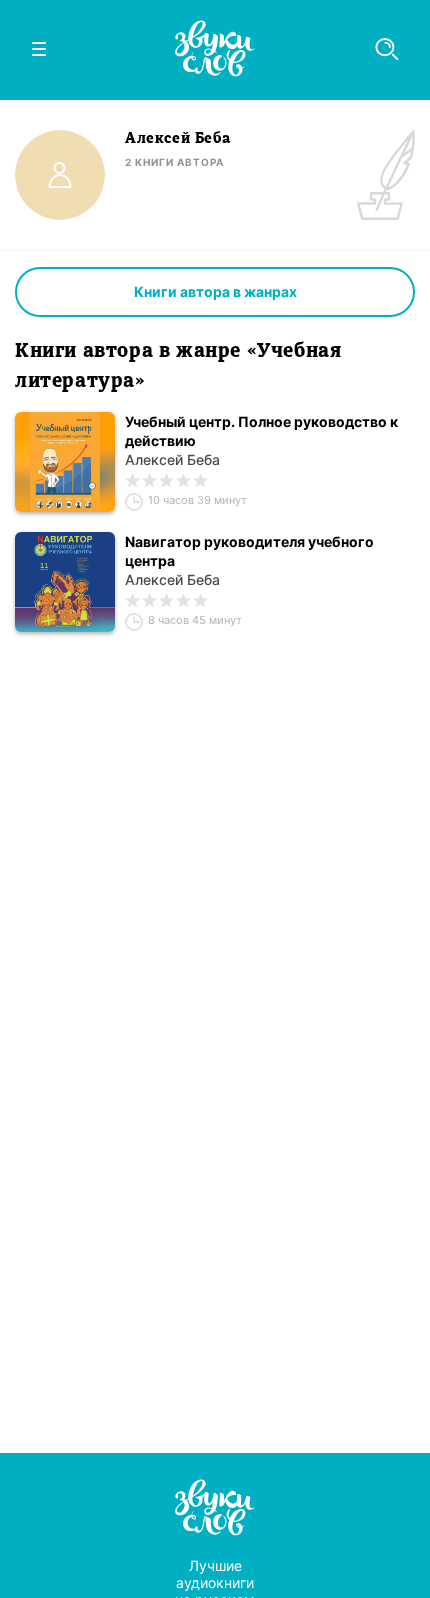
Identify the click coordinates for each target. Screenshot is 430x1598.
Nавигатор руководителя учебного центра (249, 551)
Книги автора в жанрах (215, 291)
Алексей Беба (172, 459)
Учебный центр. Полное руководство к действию (261, 431)
